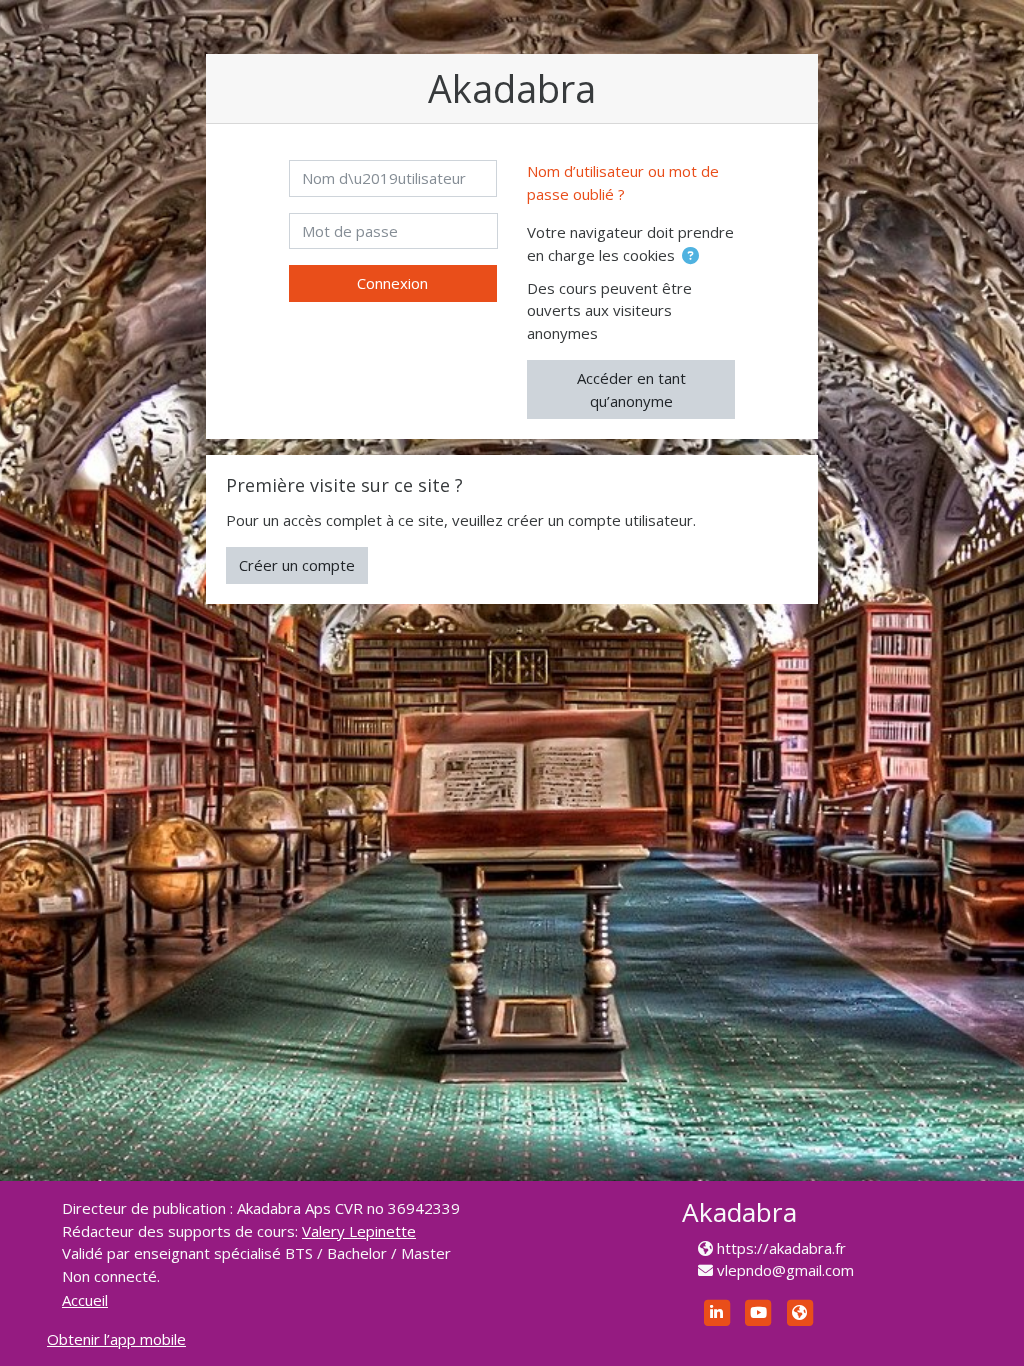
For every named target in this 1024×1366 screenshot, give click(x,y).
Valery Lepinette (359, 1231)
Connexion (392, 283)
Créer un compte (297, 565)
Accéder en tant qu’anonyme (631, 389)
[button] (690, 256)
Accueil (85, 1300)
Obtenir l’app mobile (116, 1339)
